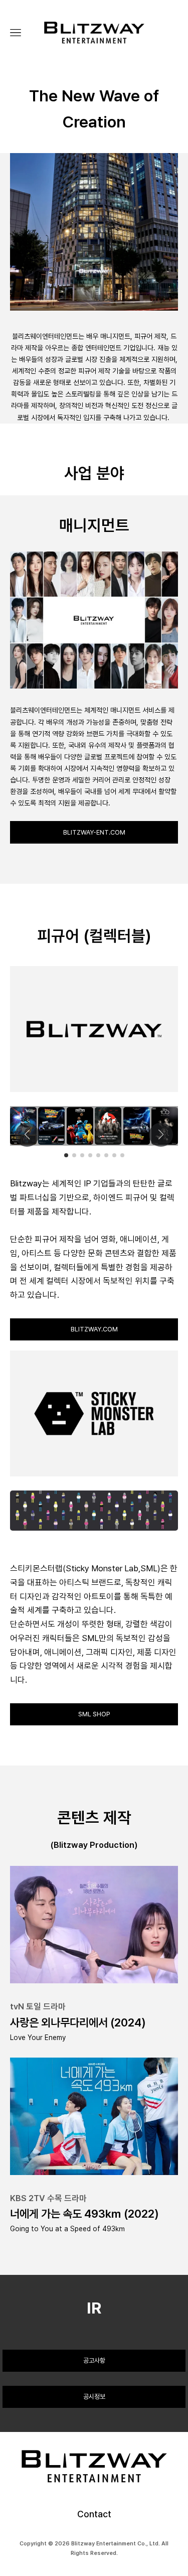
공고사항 (94, 2360)
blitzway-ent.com (94, 832)
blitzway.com (94, 1329)
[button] (66, 1155)
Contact (94, 2514)
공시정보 (94, 2397)
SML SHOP (94, 1714)
